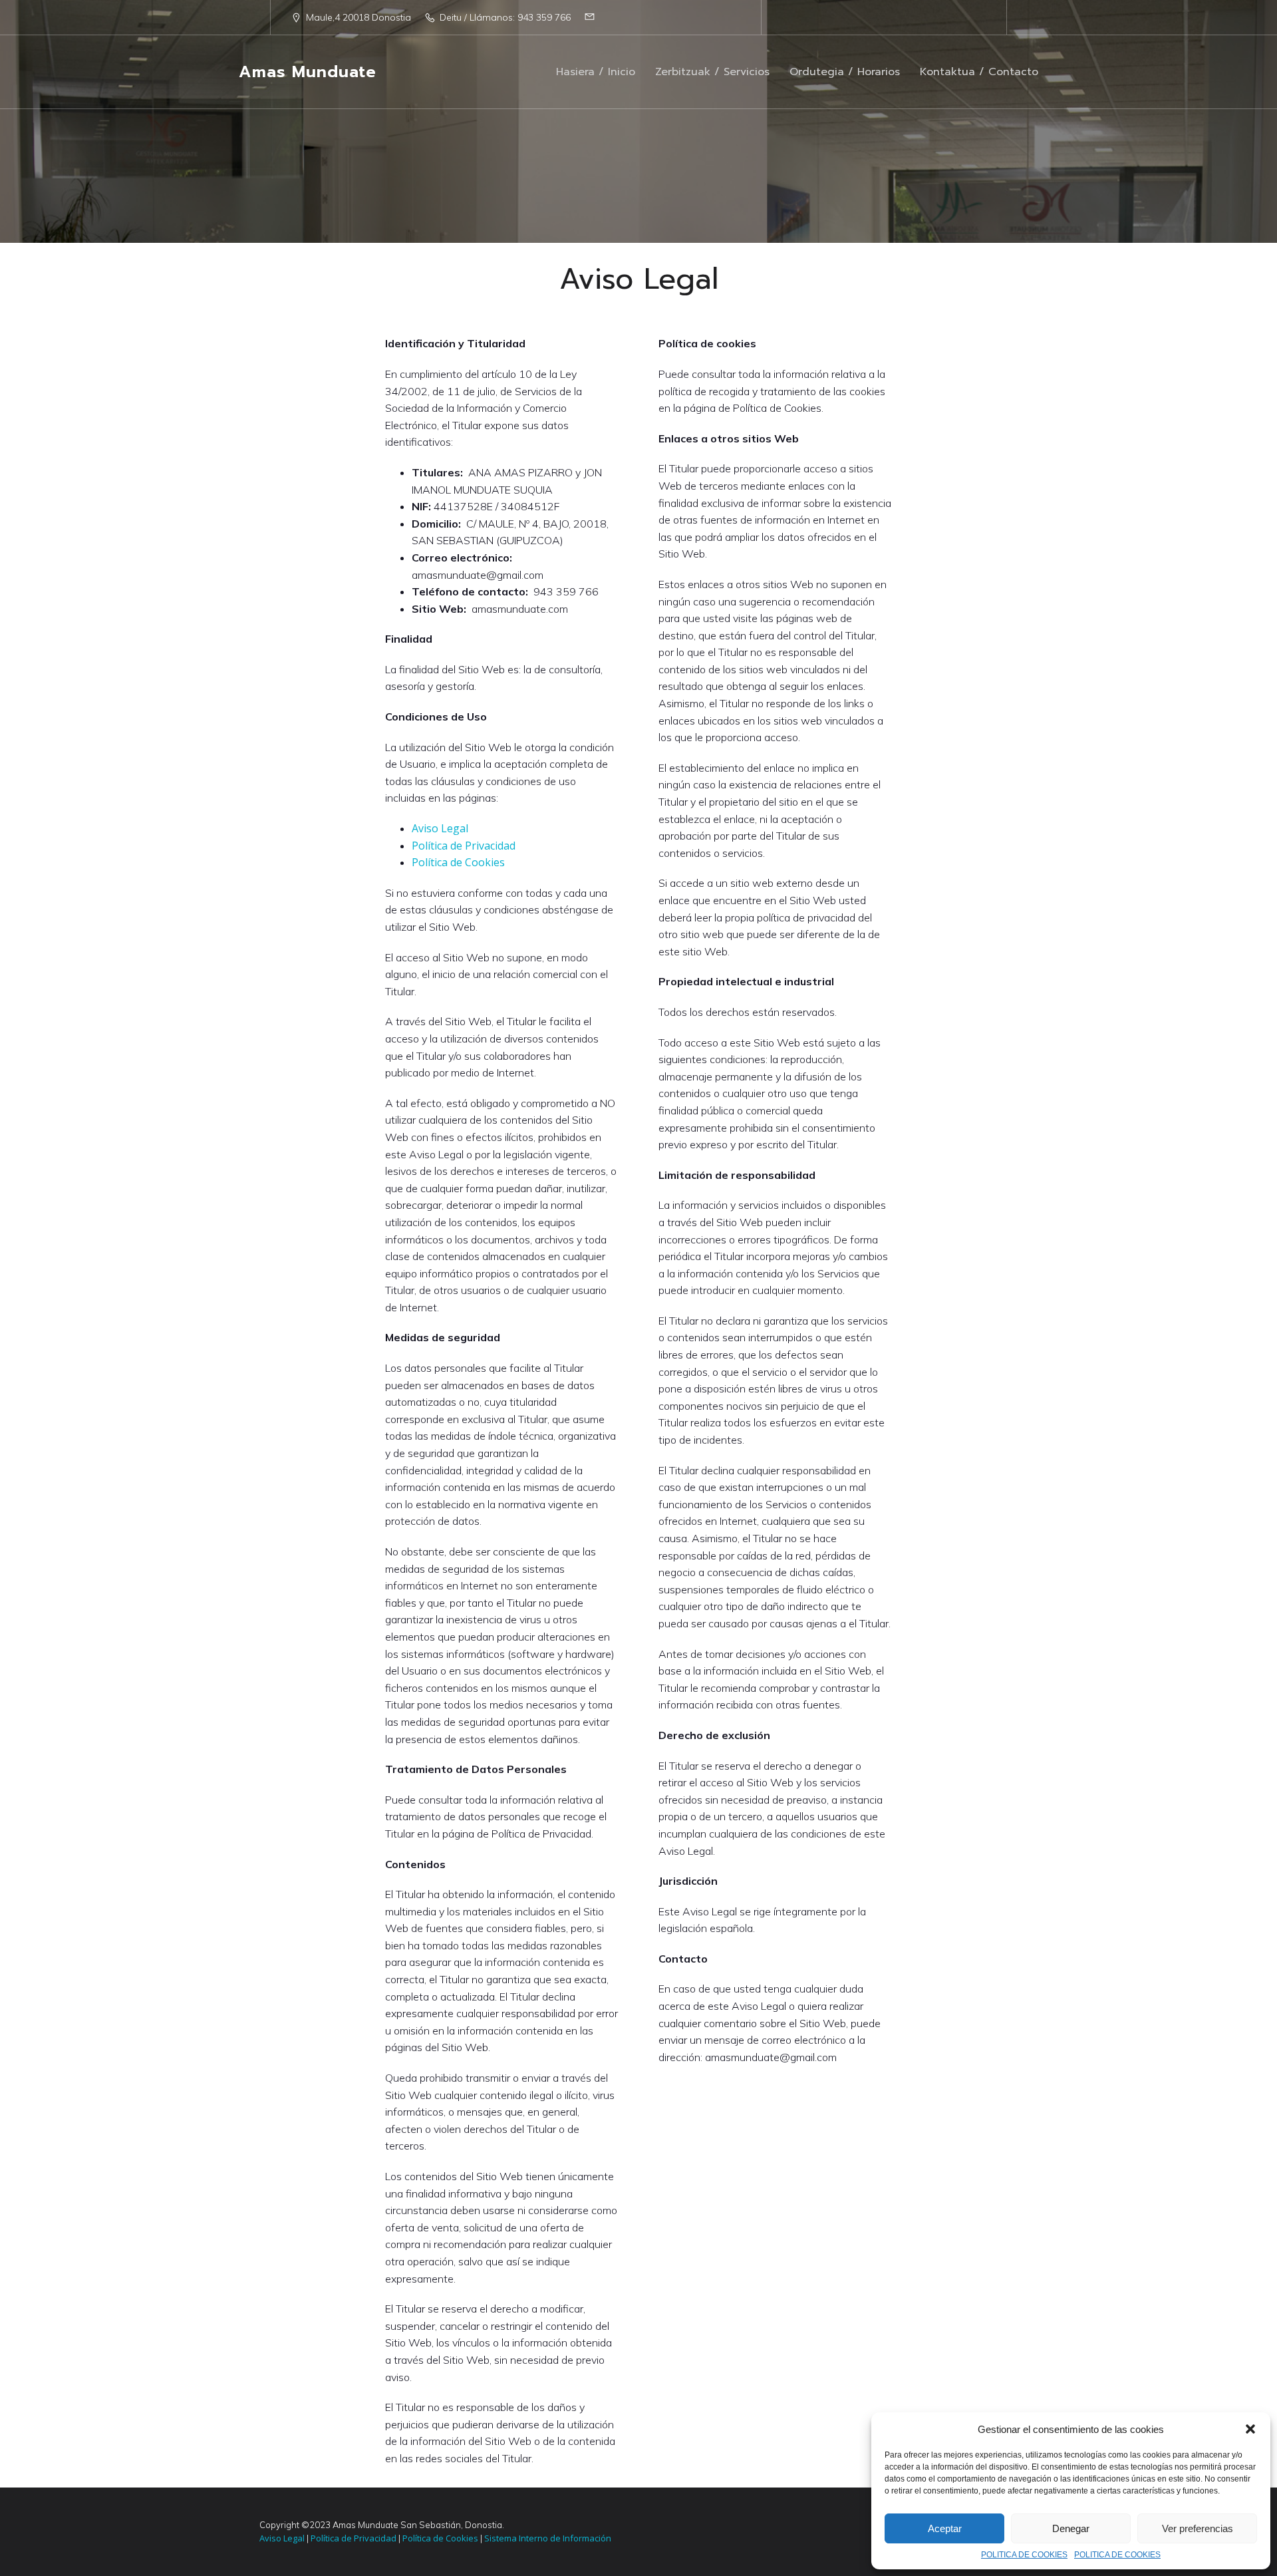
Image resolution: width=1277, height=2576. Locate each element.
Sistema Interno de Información (547, 2538)
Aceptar (945, 2528)
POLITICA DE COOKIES (1024, 2555)
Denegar (1071, 2528)
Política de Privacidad (464, 846)
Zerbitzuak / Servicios (712, 72)
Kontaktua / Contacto (979, 72)
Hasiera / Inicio (596, 72)
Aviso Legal (440, 828)
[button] (1250, 2429)
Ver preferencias (1198, 2528)
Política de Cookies (458, 862)
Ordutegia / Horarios (845, 72)
